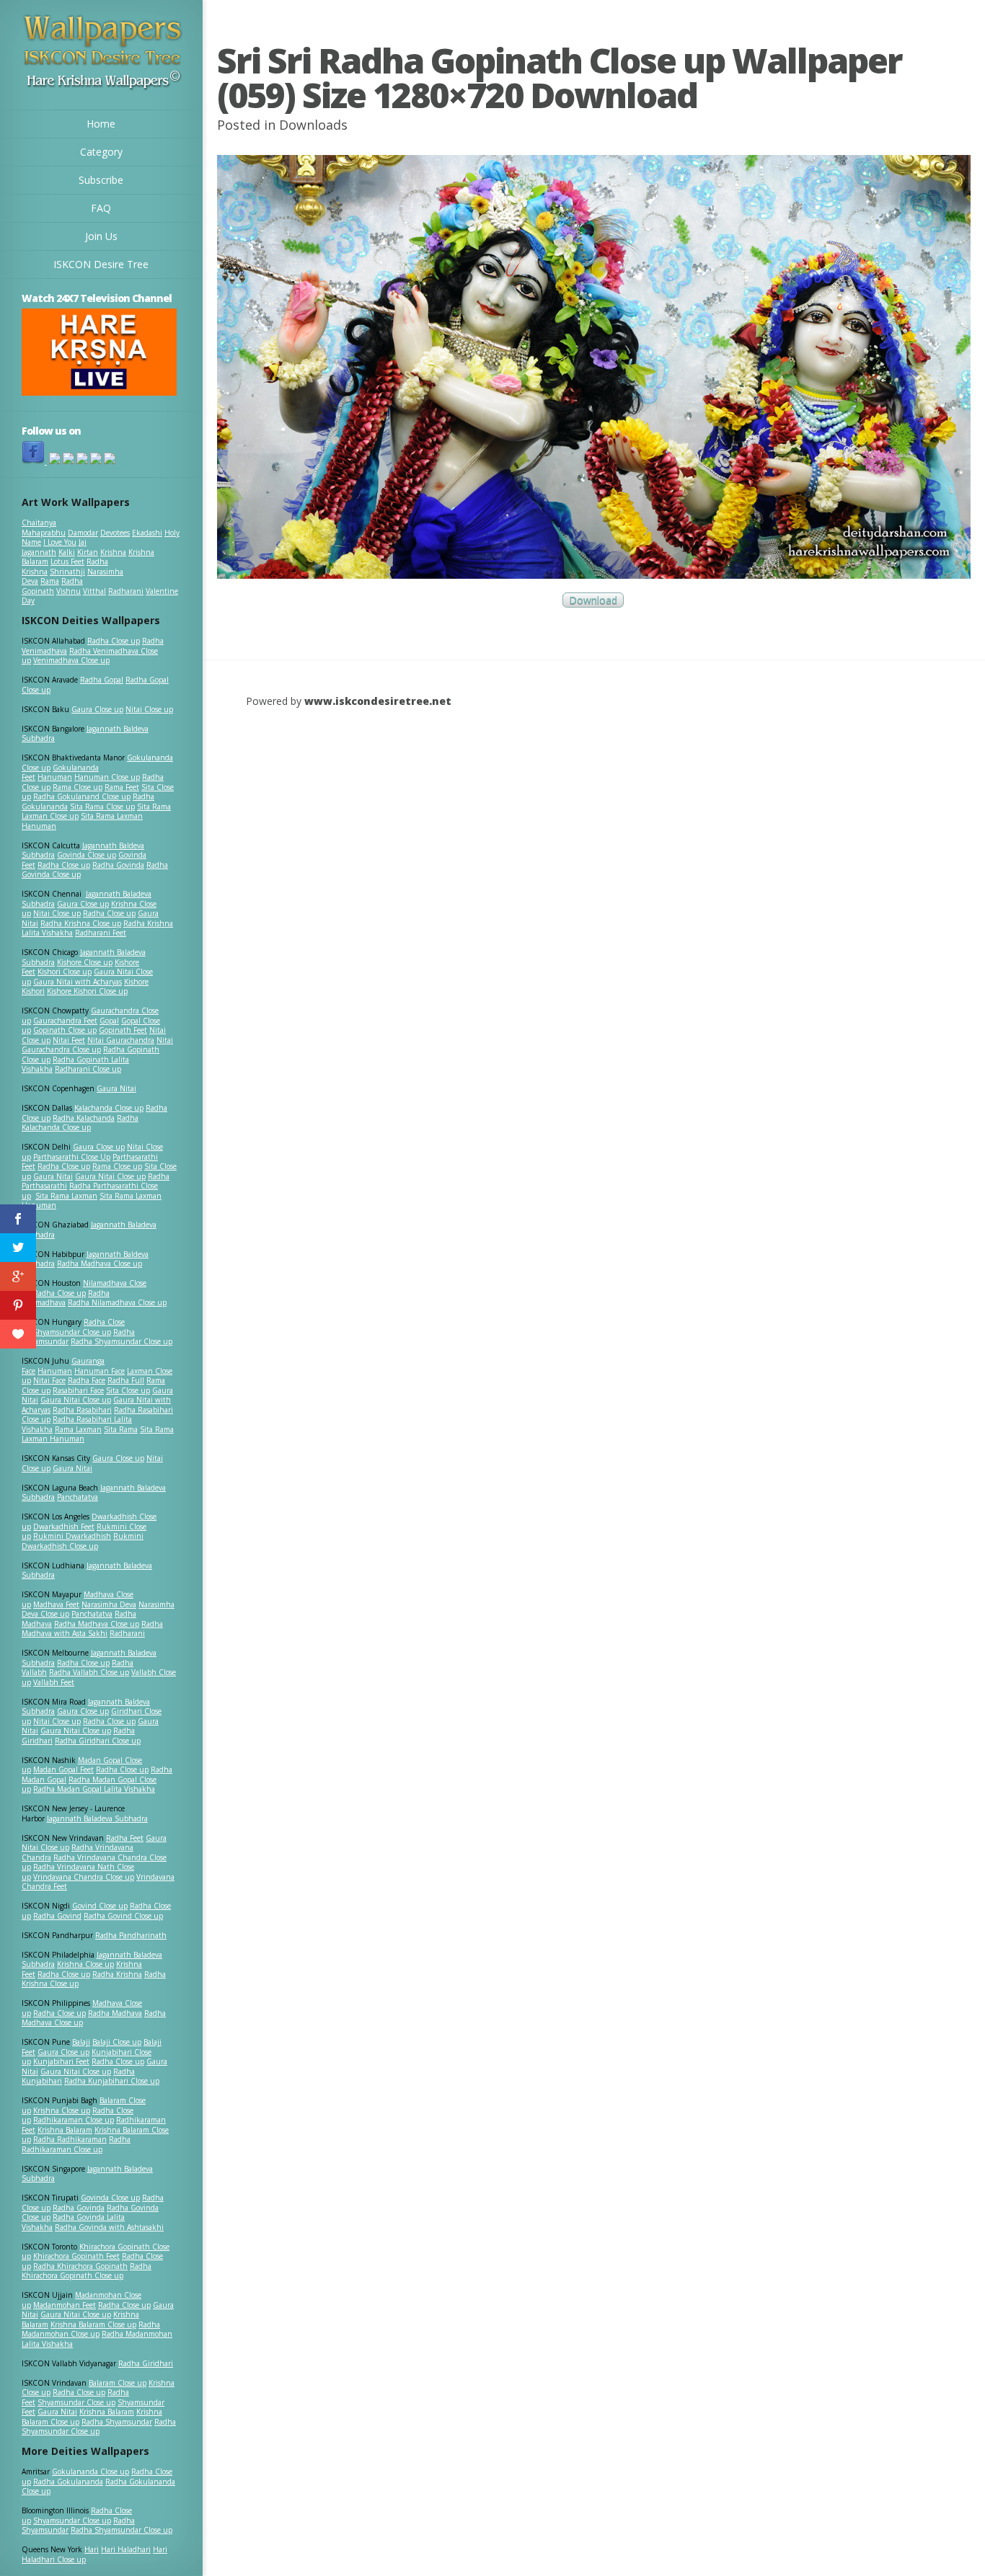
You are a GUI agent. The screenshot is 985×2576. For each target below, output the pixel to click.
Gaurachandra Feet (65, 1021)
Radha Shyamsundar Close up (122, 1341)
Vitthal (94, 591)
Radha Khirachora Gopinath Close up (87, 2271)
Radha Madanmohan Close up (91, 2329)
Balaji (81, 2042)
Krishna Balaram (65, 2130)
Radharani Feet (101, 933)
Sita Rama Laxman (66, 1196)
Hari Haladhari (126, 2549)
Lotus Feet (67, 561)
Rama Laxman (78, 1429)
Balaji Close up (117, 2042)
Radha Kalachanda (84, 1118)
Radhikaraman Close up (74, 2120)
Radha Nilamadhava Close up (117, 1302)
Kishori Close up (65, 972)
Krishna (113, 552)
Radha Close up (114, 641)
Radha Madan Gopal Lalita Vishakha (94, 1789)
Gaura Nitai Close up (110, 1176)
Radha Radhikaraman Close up (76, 2144)
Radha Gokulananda (68, 2482)
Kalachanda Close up (109, 1108)
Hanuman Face (100, 1371)
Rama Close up (78, 787)
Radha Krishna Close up (81, 923)
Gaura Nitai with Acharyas (78, 982)
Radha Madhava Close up (100, 1263)
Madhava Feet (56, 1604)
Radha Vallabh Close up (89, 1672)
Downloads (313, 125)
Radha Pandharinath (131, 1935)
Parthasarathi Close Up (72, 1157)
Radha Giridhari (146, 2363)
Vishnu (69, 591)
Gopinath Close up (65, 1030)
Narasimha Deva (109, 1604)
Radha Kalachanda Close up (80, 1123)
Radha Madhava (115, 2013)
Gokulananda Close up (90, 2471)
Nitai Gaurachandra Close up (97, 1045)
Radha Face (87, 1380)
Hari (92, 2549)
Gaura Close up (97, 709)
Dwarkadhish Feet (64, 1527)
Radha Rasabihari (82, 1410)
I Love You (60, 542)
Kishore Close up (85, 962)
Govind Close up (100, 1906)
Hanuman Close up (107, 777)
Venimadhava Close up (71, 660)
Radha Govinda (118, 865)
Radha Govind (57, 1916)
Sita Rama (121, 1429)
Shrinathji (67, 572)
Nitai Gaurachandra (121, 1040)
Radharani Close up (88, 1069)
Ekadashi (147, 533)
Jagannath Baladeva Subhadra (87, 1571)
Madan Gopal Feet (63, 1769)
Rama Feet (122, 787)
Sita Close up (128, 1390)
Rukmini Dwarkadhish (72, 1536)
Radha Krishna (117, 1974)
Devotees (115, 533)
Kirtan (88, 552)
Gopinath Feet (123, 1030)
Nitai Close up (149, 709)
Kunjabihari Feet (61, 2061)
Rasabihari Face (78, 1390)
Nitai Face (49, 1380)
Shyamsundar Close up (72, 1332)
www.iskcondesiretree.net (378, 701)
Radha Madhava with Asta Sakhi (92, 1629)
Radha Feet (125, 1838)
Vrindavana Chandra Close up (84, 1877)
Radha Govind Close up (123, 1916)
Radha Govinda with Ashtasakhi (109, 2227)
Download (593, 600)
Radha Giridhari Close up (98, 1741)
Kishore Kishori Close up (87, 991)
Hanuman (55, 777)
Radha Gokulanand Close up (82, 796)
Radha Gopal (102, 680)
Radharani (126, 591)
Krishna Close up (85, 1964)
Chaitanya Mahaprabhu (44, 528)
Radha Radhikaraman (70, 2139)
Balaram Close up (118, 2383)
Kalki (67, 552)
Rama (50, 581)
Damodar (83, 533)
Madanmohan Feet (65, 2305)
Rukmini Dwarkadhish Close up (83, 1541)
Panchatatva (78, 1497)
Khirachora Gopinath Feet (76, 2256)
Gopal (109, 1021)
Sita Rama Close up (102, 807)
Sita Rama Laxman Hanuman (82, 821)
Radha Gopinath (52, 586)
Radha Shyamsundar (117, 2422)
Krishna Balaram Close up (93, 2324)
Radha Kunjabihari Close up (112, 2081)
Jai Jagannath (54, 547)
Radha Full (126, 1380)
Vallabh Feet (54, 1682)
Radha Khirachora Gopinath (80, 2266)
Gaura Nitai (116, 1088)
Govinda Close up (87, 855)
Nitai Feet (69, 1040)
